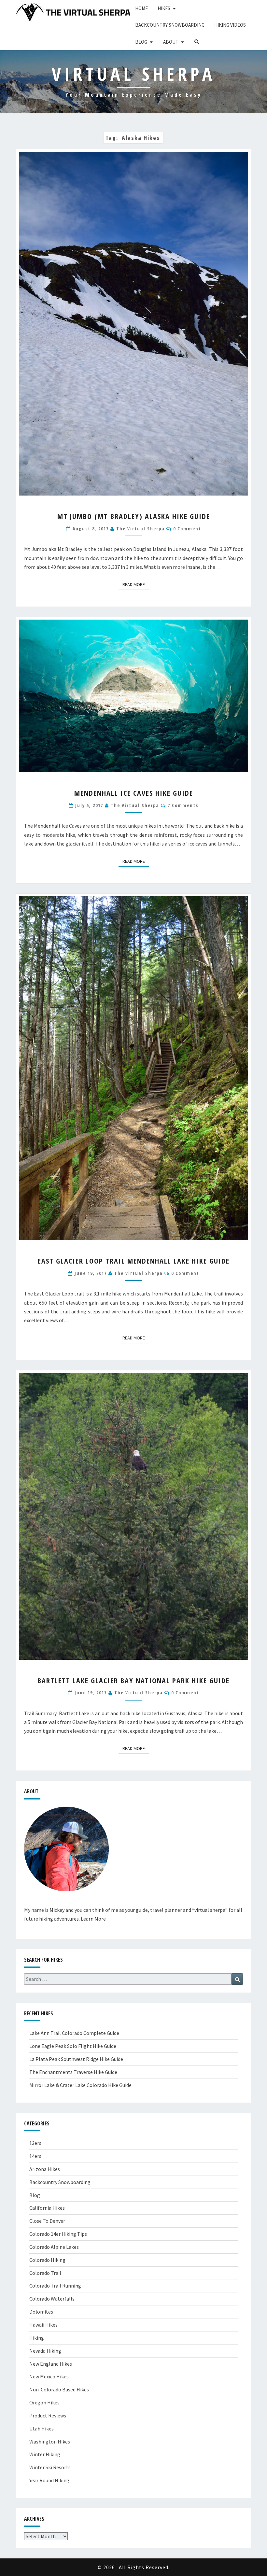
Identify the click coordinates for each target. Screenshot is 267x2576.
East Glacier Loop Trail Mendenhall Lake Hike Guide (134, 1261)
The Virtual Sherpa (141, 529)
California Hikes (47, 2208)
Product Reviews (48, 2415)
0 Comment (187, 529)
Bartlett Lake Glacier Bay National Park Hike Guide (133, 1680)
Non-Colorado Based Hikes (59, 2389)
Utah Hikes (42, 2429)
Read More (136, 584)
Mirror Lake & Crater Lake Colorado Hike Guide (80, 2085)
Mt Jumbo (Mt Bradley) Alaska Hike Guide (134, 516)
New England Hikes (51, 2364)
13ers (35, 2143)
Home (141, 8)
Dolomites (41, 2312)
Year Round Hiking (49, 2480)
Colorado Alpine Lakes (54, 2247)
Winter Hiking (45, 2454)
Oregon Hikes (44, 2402)
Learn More (93, 1919)
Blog (141, 42)
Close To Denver (47, 2221)
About (171, 42)
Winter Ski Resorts (50, 2467)
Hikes (164, 8)
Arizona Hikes (45, 2169)
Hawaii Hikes (43, 2325)
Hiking (37, 2338)
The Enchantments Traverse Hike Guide (73, 2072)
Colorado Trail (45, 2273)
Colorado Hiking (47, 2260)
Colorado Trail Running (55, 2286)
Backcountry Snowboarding (170, 25)
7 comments (183, 805)
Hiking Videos (230, 25)
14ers (35, 2156)
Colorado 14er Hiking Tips (58, 2234)
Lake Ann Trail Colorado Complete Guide (74, 2033)
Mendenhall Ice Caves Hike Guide (134, 793)
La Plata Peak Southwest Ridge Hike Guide (76, 2059)
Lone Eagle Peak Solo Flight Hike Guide (73, 2046)
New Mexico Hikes (49, 2376)
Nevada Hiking (45, 2351)
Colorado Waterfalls (52, 2299)
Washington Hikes (50, 2442)
